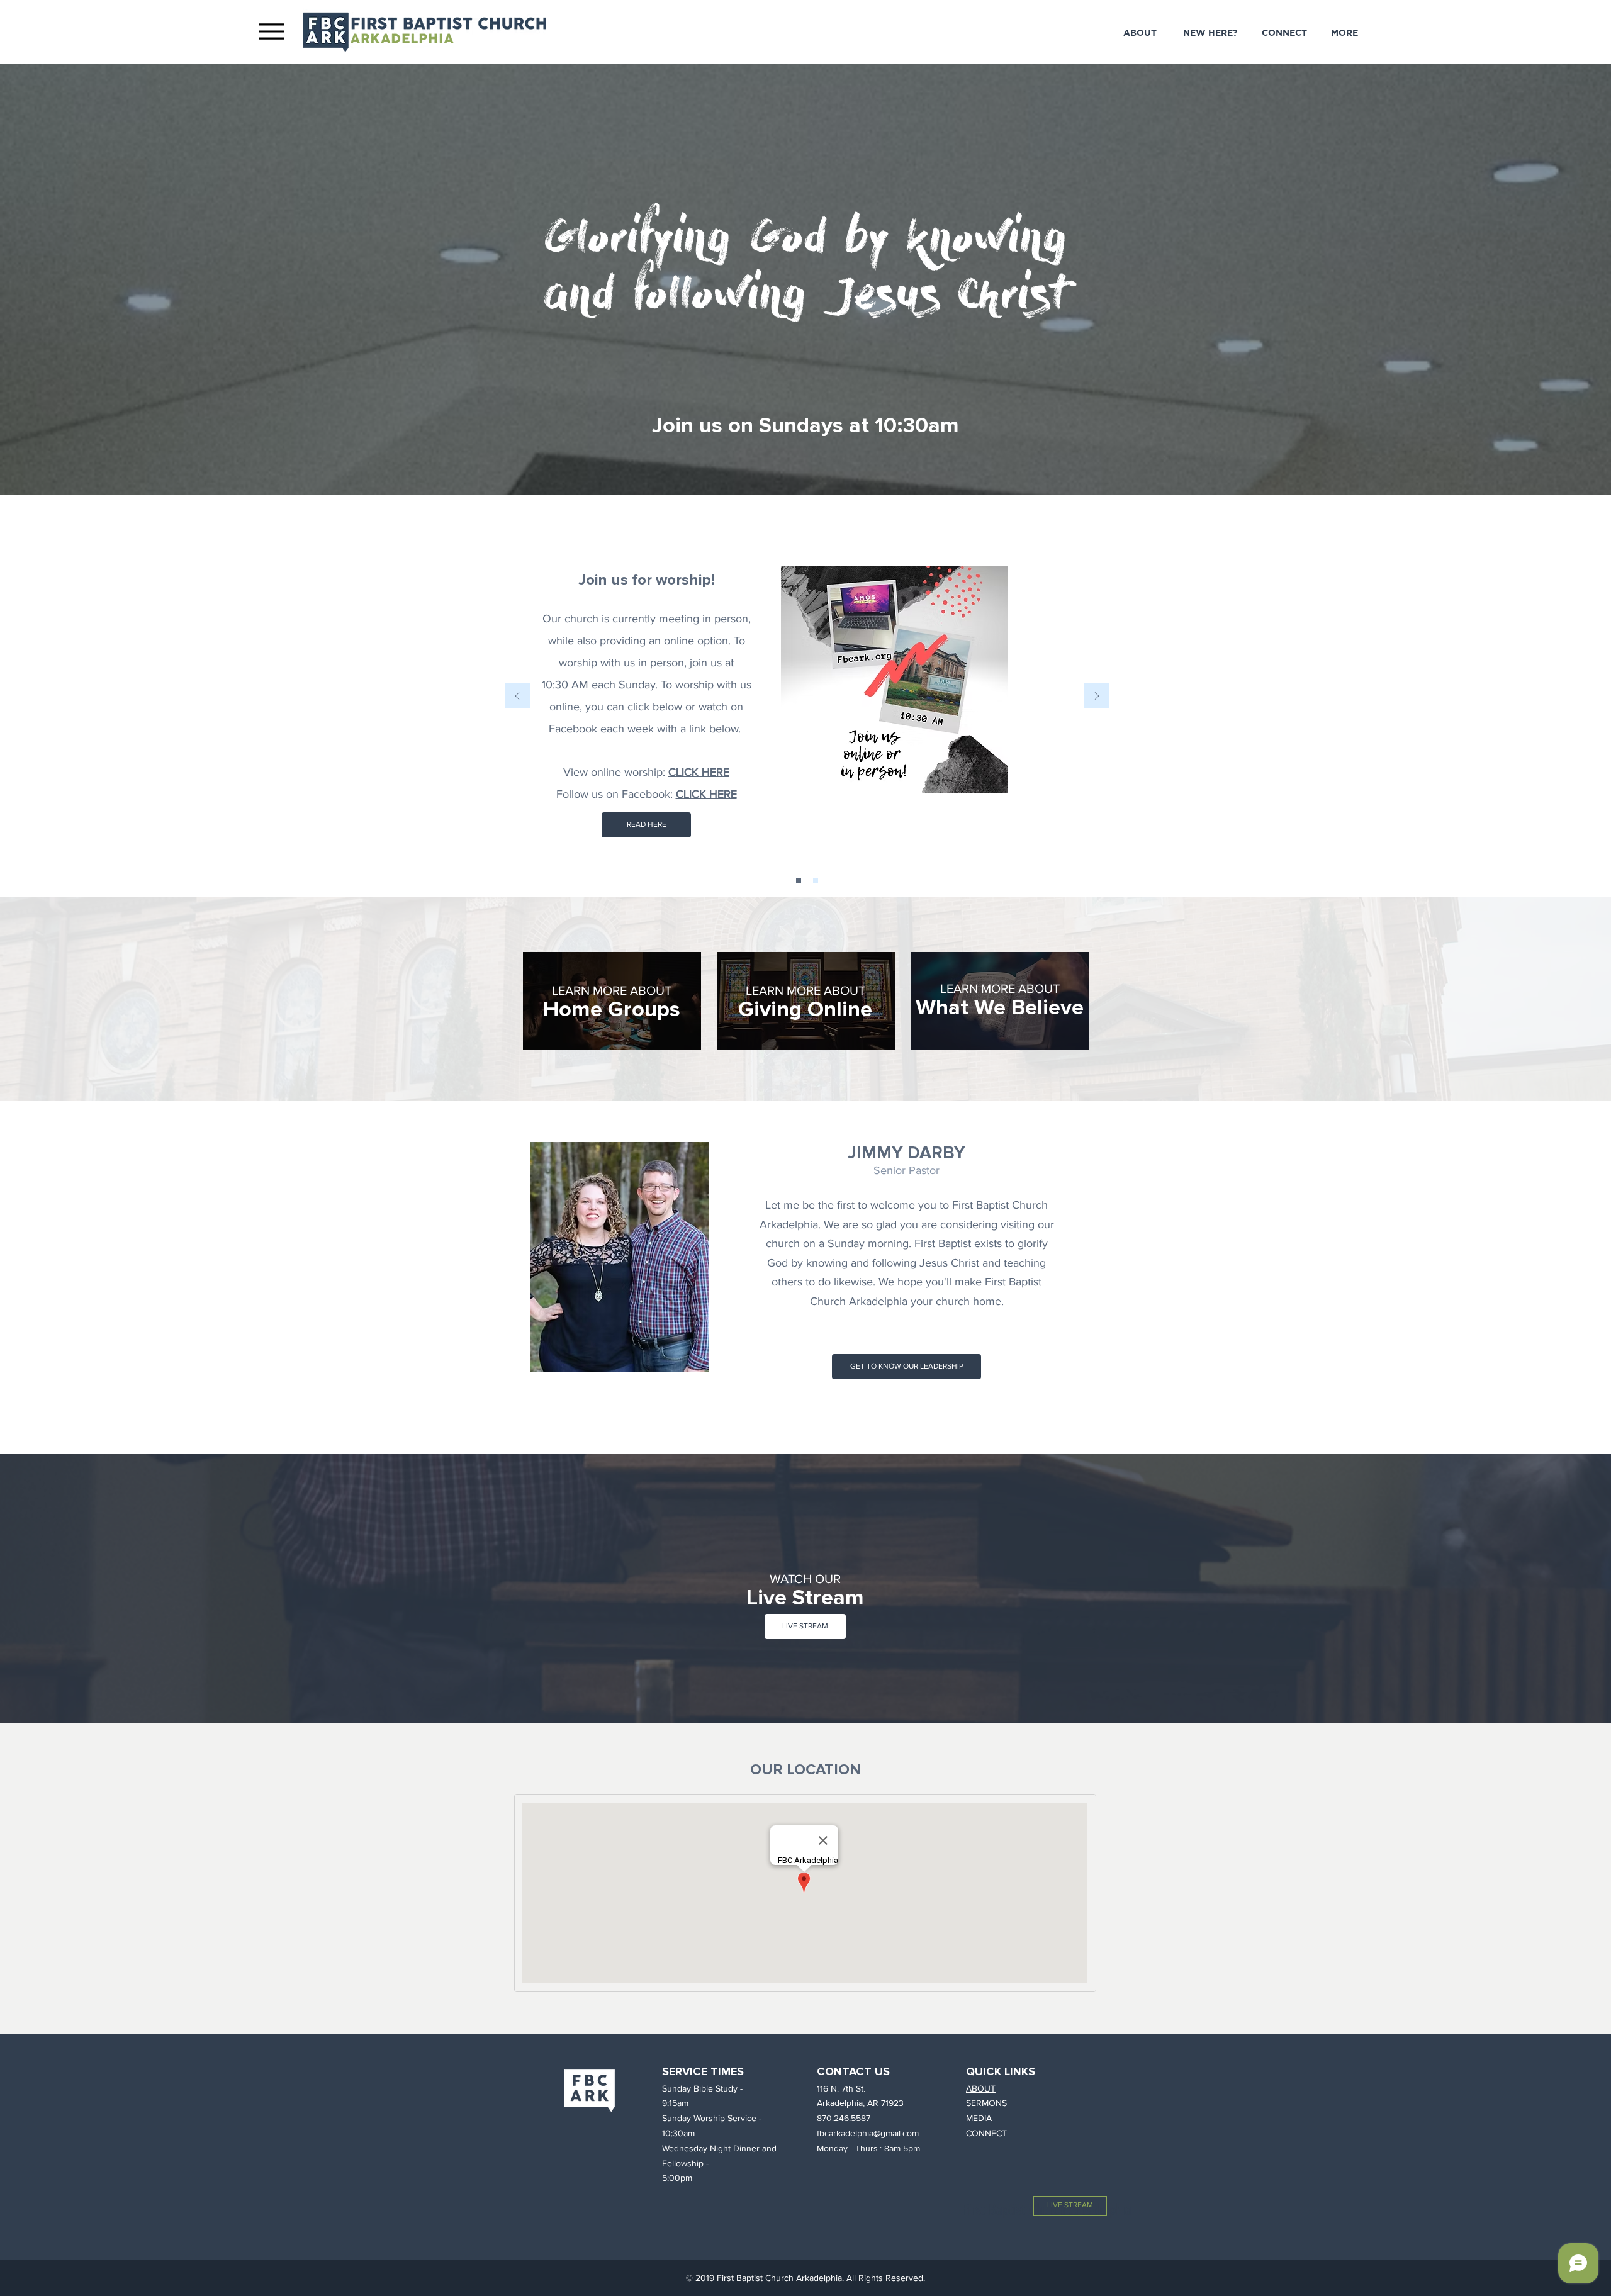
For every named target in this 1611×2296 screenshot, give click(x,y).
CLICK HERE (706, 794)
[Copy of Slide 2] (816, 880)
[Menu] (272, 31)
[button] (1344, 33)
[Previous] (517, 697)
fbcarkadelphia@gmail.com (868, 2133)
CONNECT (986, 2133)
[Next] (1097, 697)
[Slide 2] (799, 880)
